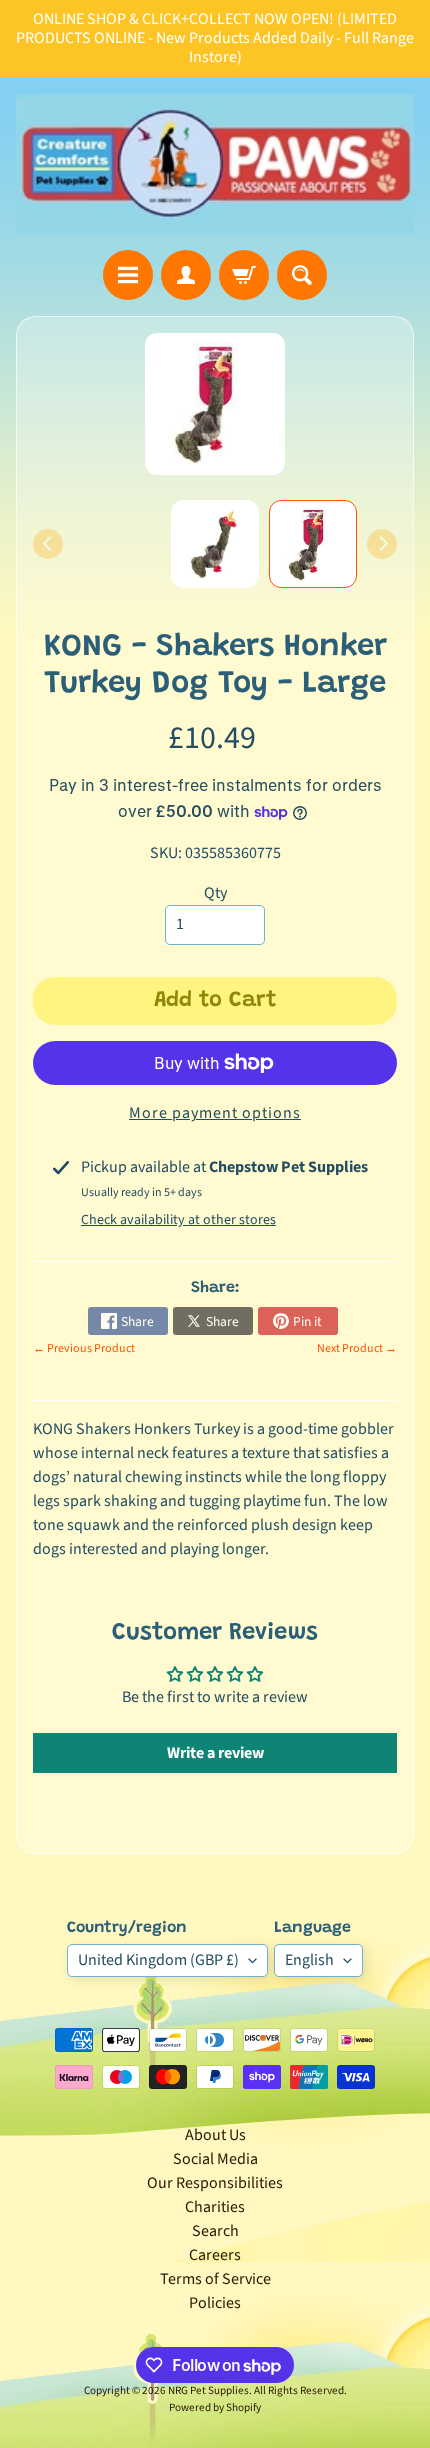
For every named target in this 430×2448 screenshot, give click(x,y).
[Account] (186, 275)
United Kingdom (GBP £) (158, 1960)
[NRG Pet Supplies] (215, 164)
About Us (215, 2135)
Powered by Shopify (215, 2407)
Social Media (215, 2159)
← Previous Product (84, 1348)
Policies (215, 2303)
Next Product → (357, 1348)
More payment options (215, 1113)
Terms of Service (215, 2279)
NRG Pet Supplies (208, 2390)
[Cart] (244, 275)
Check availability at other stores (178, 1220)
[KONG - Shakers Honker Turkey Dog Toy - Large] (313, 544)
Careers (215, 2255)
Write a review (215, 1753)
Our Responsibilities (215, 2183)
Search (215, 2231)
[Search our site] (302, 275)
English (309, 1960)
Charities (215, 2207)
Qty (215, 893)
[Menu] (128, 275)
